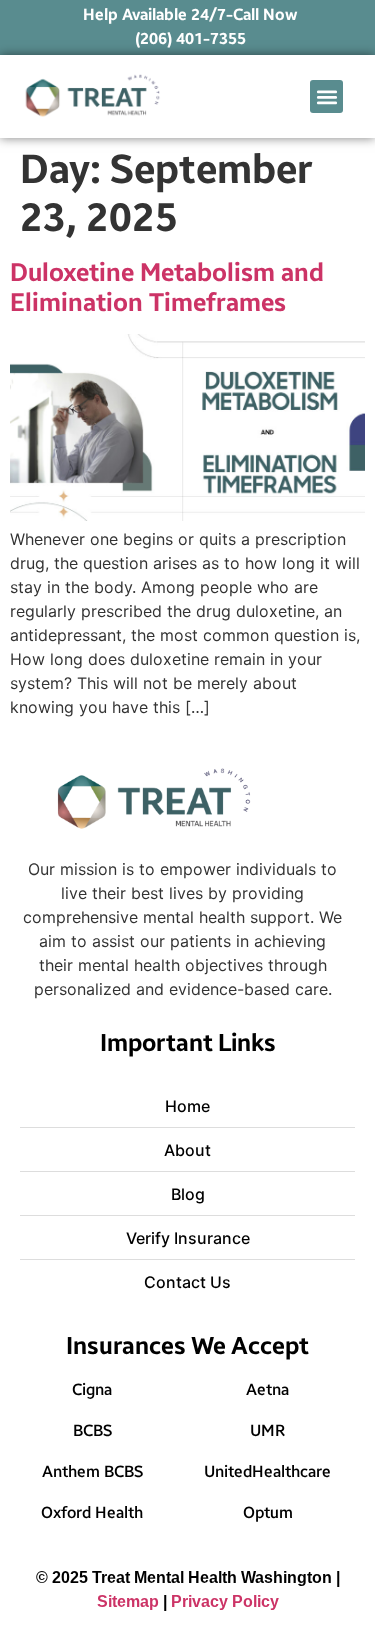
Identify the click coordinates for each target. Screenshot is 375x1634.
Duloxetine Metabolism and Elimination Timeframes (167, 288)
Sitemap (128, 1601)
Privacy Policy (225, 1601)
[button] (326, 96)
